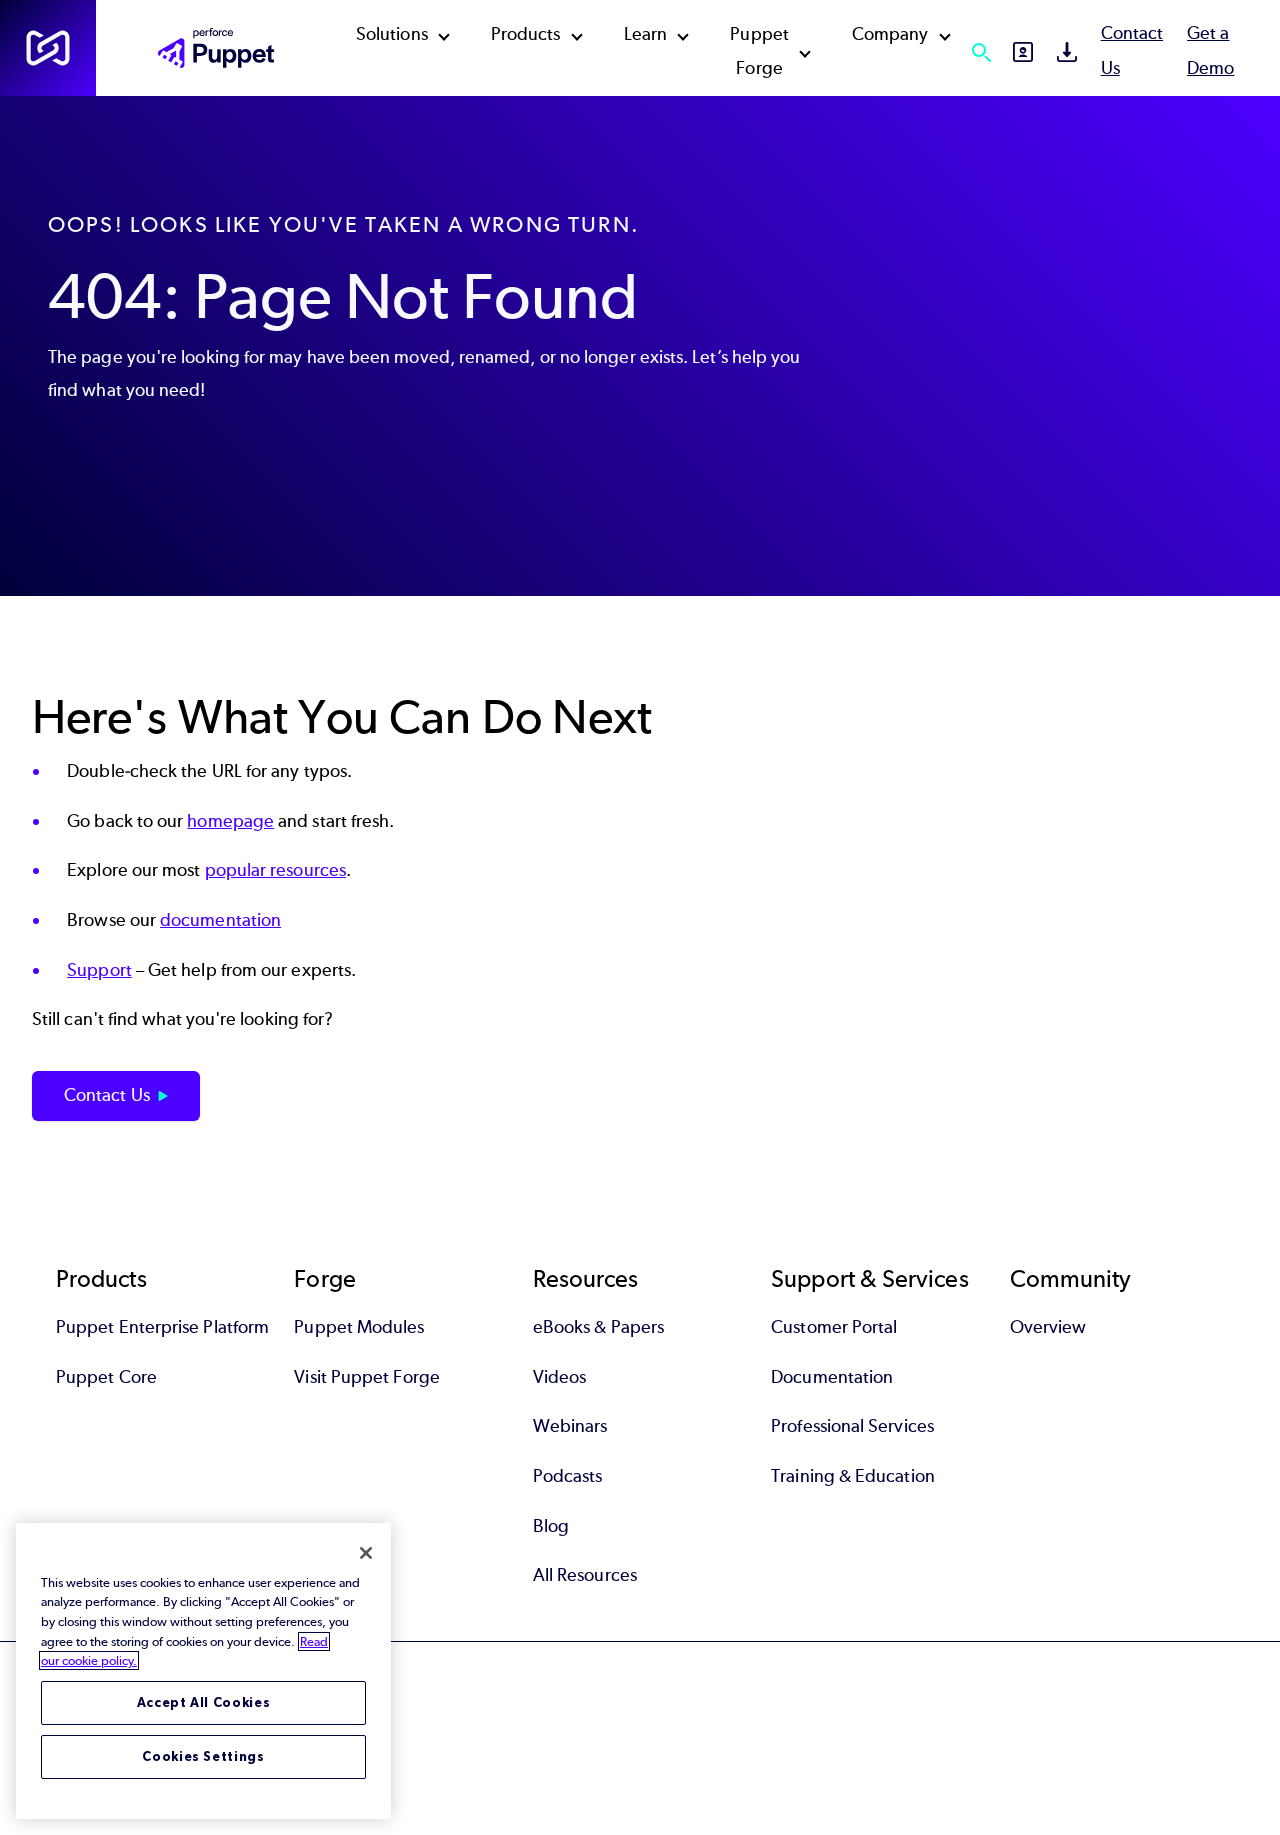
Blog (551, 1526)
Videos (559, 1377)
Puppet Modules (359, 1327)
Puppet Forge (759, 51)
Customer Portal (834, 1327)
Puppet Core (106, 1377)
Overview (1048, 1327)
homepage (230, 821)
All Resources (585, 1575)
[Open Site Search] (981, 52)
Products (526, 34)
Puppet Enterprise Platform (162, 1327)
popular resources (275, 870)
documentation (220, 920)
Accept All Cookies (204, 1702)
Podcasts (568, 1476)
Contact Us (107, 1095)
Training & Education (853, 1476)
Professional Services (852, 1426)
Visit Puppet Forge (366, 1377)
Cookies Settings (203, 1756)
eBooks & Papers (598, 1327)
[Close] (366, 1553)
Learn (645, 34)
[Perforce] (48, 48)
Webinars (570, 1426)
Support (99, 970)
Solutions (392, 34)
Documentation (832, 1377)
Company (890, 34)
